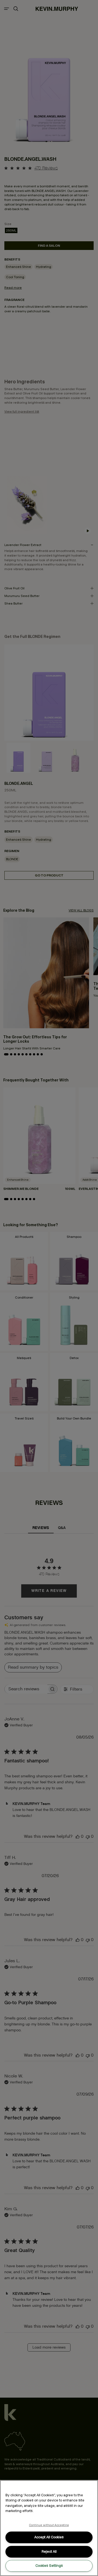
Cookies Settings (49, 2566)
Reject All (49, 2551)
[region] (49, 2528)
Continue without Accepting (49, 2525)
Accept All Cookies (49, 2537)
